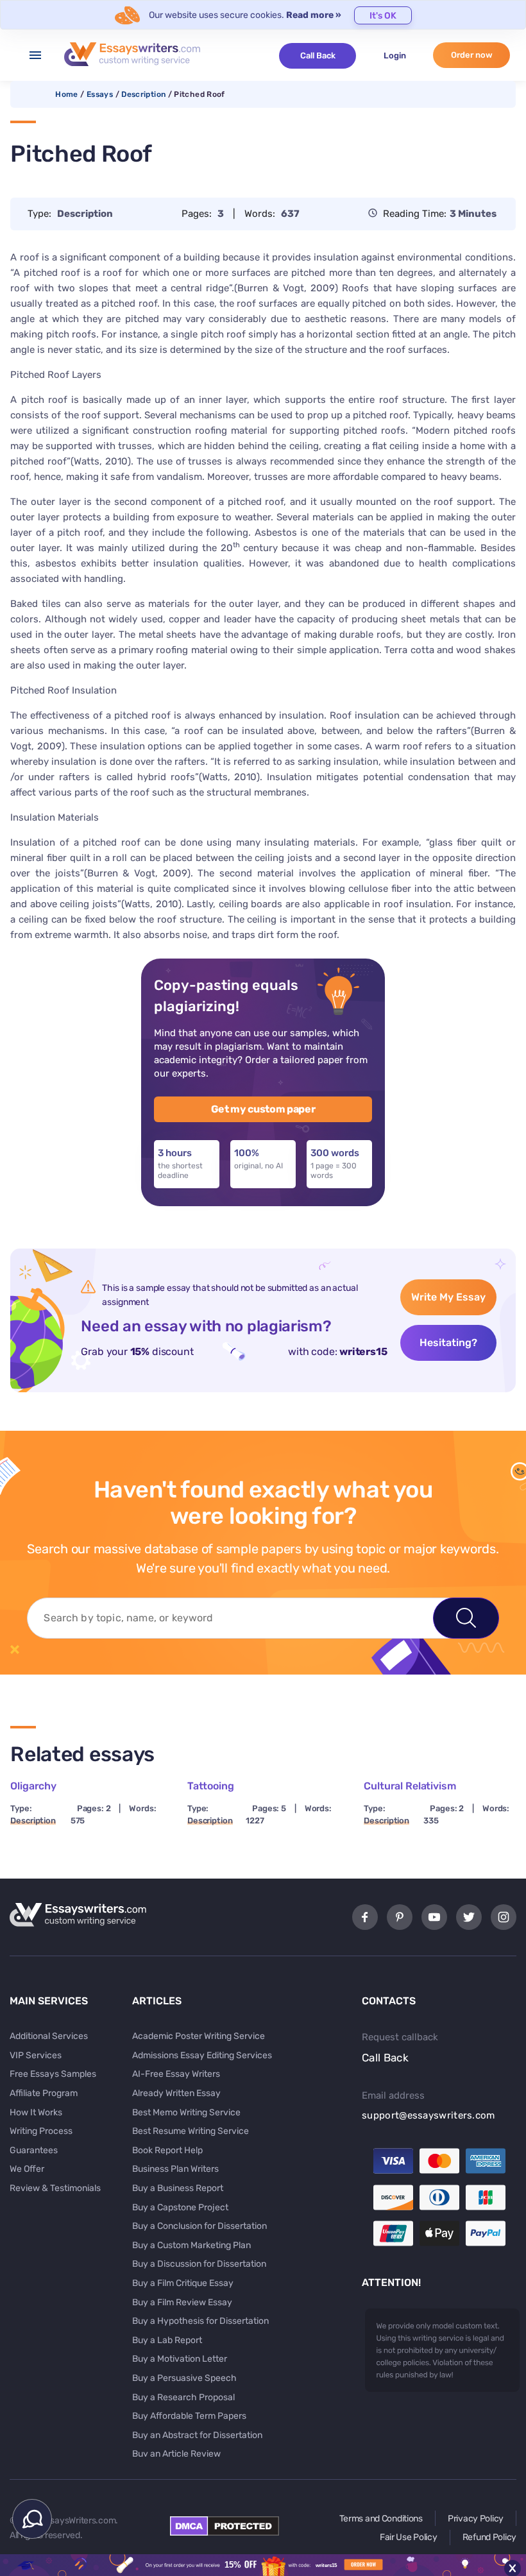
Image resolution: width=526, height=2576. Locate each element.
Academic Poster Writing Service (199, 2036)
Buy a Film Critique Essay (183, 2283)
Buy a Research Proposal (183, 2397)
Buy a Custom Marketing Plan (191, 2245)
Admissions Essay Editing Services (202, 2055)
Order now (472, 55)
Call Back (318, 55)
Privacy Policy (476, 2519)
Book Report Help (167, 2150)
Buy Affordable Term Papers (189, 2416)
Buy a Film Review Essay (182, 2302)
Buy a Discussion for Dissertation (199, 2264)
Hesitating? (448, 1343)
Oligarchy (33, 1786)
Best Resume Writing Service (191, 2131)
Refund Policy (489, 2537)
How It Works (36, 2112)
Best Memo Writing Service (186, 2112)
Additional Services (49, 2036)
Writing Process (41, 2131)
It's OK (383, 16)
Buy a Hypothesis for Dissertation (200, 2321)
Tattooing (211, 1786)
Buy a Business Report (178, 2188)
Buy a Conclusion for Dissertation (199, 2226)
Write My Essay (448, 1297)
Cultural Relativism (410, 1786)
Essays (100, 94)
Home (66, 94)
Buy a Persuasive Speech (184, 2378)
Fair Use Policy (409, 2537)
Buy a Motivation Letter (180, 2359)
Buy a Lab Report (167, 2340)
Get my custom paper (263, 1109)
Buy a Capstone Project (180, 2207)
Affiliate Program (44, 2093)
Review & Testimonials (55, 2188)
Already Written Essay (176, 2093)
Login (395, 55)
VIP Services (36, 2055)
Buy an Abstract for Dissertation (197, 2435)
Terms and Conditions (381, 2519)
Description (143, 94)
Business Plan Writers (175, 2169)
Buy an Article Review (176, 2454)
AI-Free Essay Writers (176, 2074)
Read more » (314, 15)
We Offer (27, 2169)
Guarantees (34, 2150)
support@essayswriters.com (428, 2115)
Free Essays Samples (53, 2074)
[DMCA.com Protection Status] (225, 2532)
